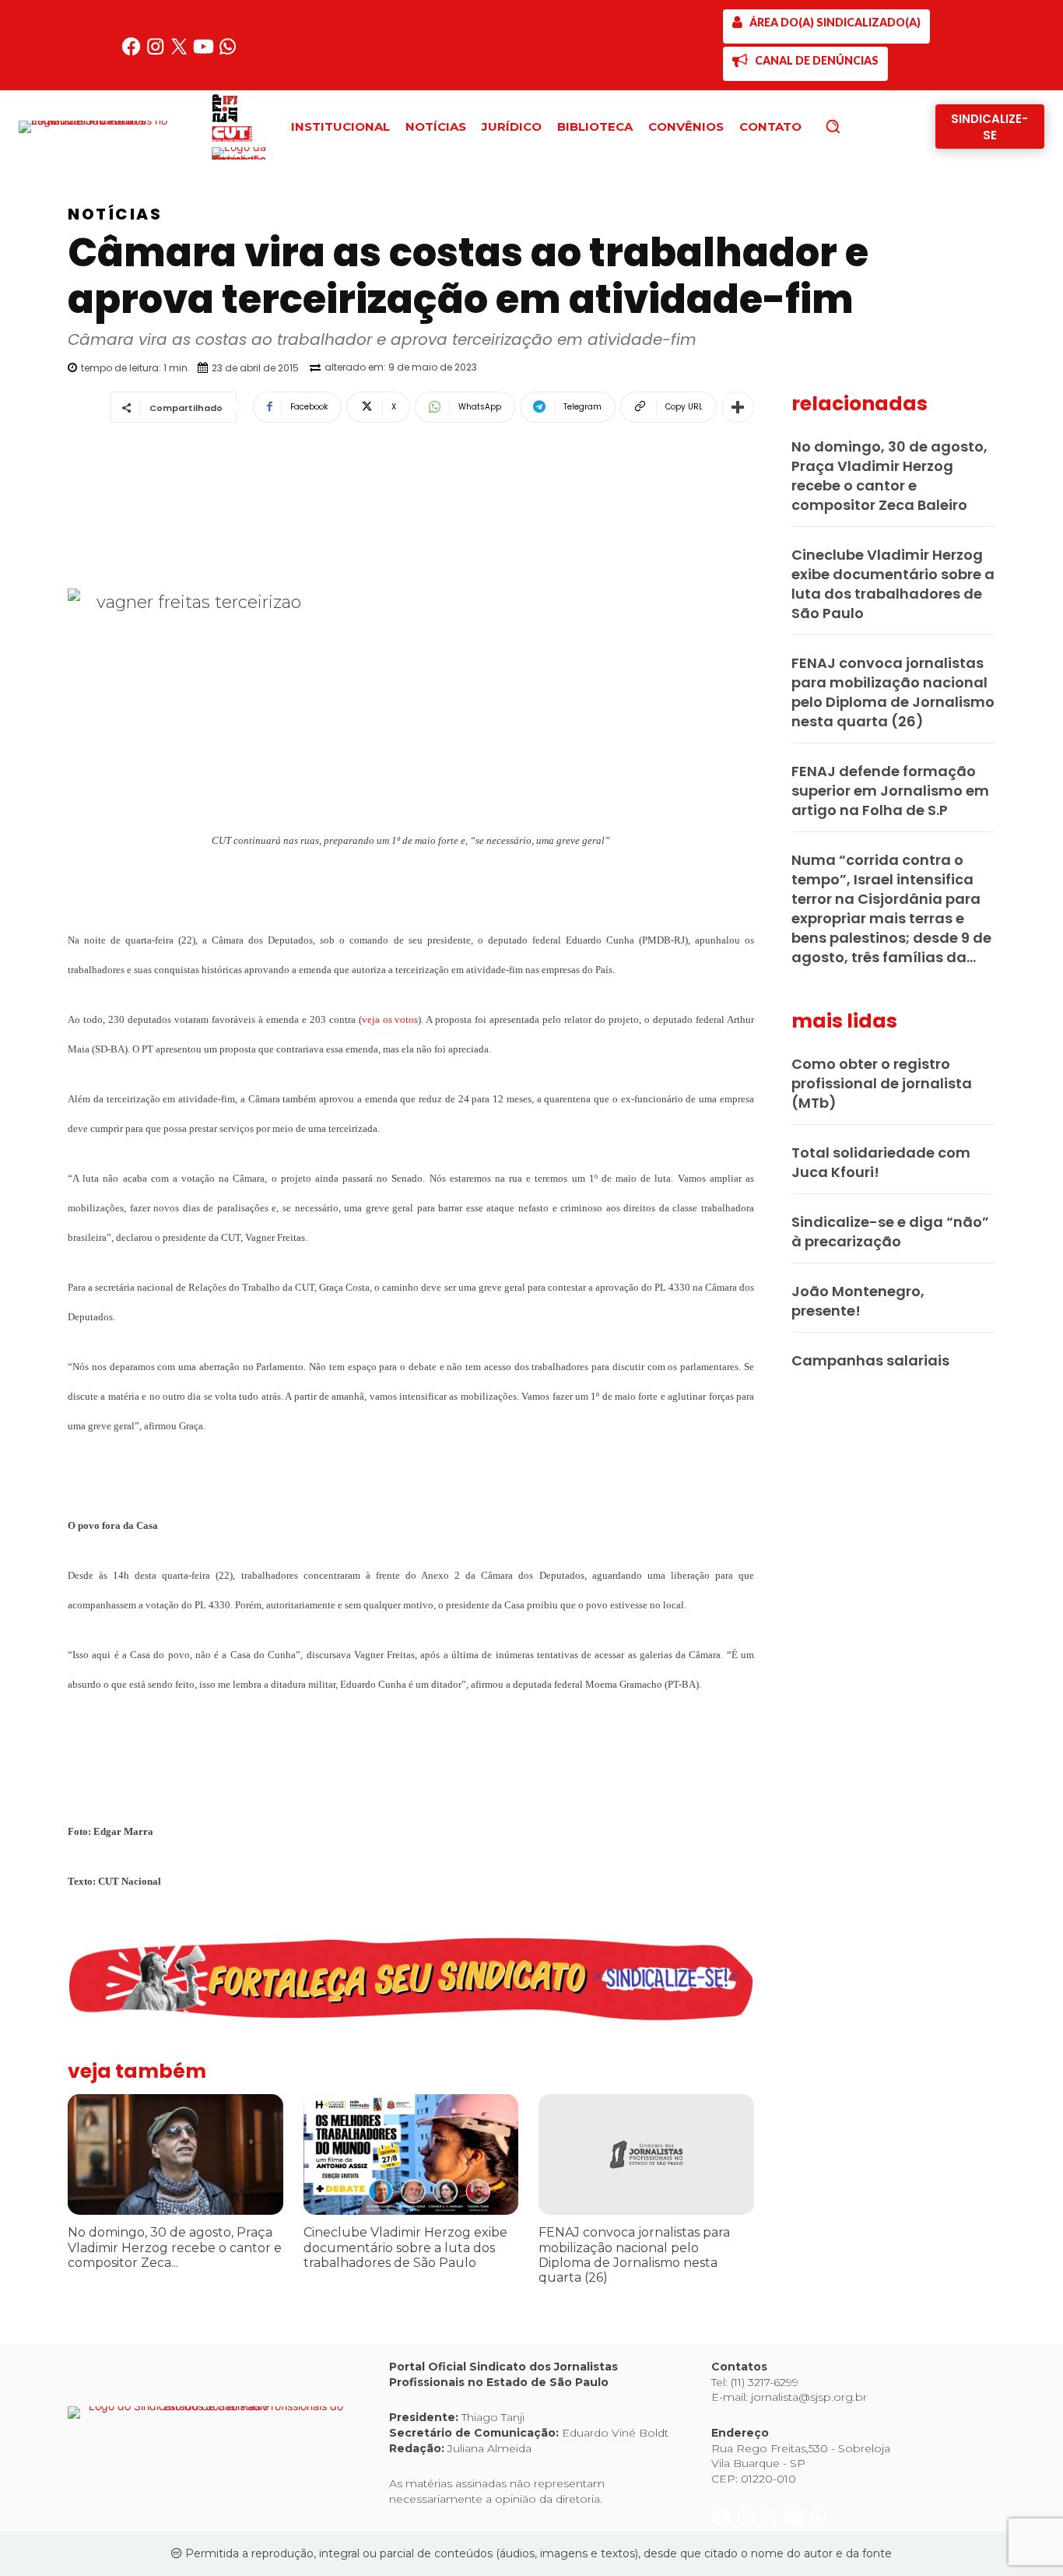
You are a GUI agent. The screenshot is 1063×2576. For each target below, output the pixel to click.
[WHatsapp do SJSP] (228, 53)
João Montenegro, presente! (858, 1301)
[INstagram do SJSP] (157, 53)
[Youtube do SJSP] (205, 53)
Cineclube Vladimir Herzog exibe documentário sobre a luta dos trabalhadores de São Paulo (405, 2247)
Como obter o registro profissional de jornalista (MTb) (882, 1083)
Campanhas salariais (870, 1360)
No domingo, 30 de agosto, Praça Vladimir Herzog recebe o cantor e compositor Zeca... (175, 2247)
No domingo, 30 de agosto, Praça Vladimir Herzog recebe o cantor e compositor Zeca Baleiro (889, 476)
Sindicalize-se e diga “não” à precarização (890, 1232)
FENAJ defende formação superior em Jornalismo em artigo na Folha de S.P (890, 791)
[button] (859, 126)
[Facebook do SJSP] (133, 53)
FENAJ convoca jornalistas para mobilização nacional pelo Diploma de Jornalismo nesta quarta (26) (634, 2255)
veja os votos (390, 1019)
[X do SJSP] (181, 53)
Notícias (115, 214)
